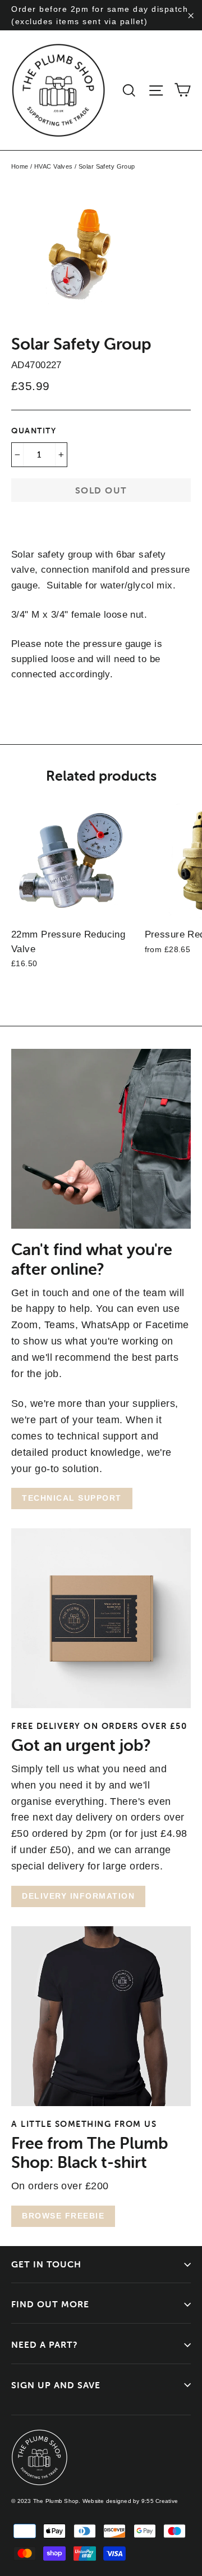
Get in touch (46, 2264)
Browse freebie (63, 2216)
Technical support (72, 1498)
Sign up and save (56, 2385)
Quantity (34, 431)
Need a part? (45, 2344)
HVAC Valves (54, 166)
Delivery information (78, 1896)
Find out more (50, 2304)
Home (20, 166)
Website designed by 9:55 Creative (130, 2501)
